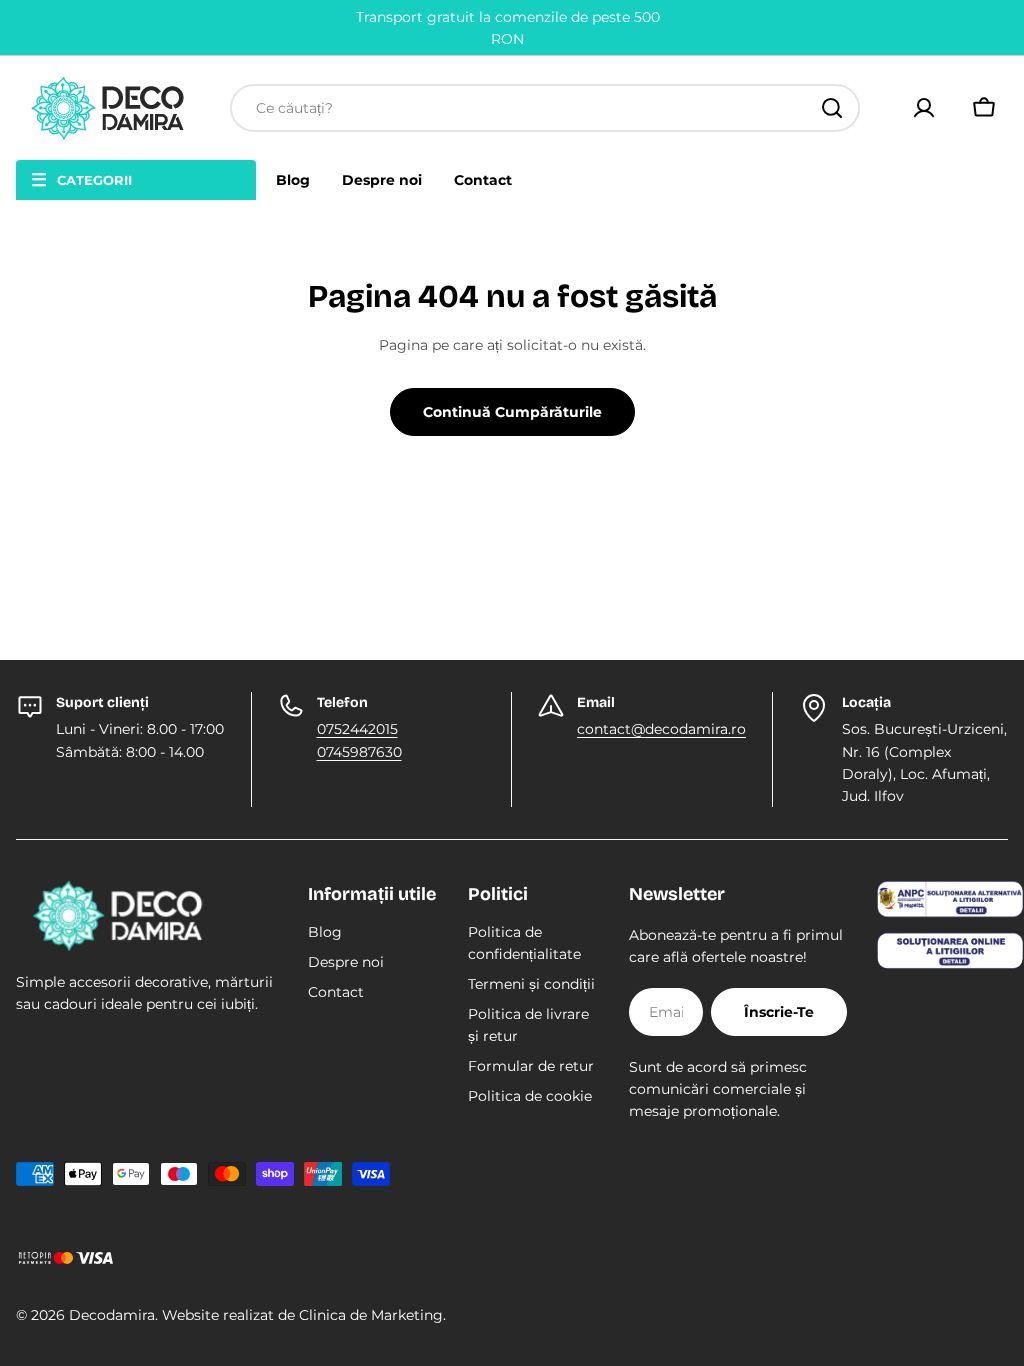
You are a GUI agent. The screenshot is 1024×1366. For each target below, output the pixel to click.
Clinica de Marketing (371, 1315)
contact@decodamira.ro (661, 729)
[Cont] (924, 108)
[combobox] (545, 108)
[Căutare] (832, 108)
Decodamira (112, 1315)
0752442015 (357, 729)
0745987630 (359, 752)
